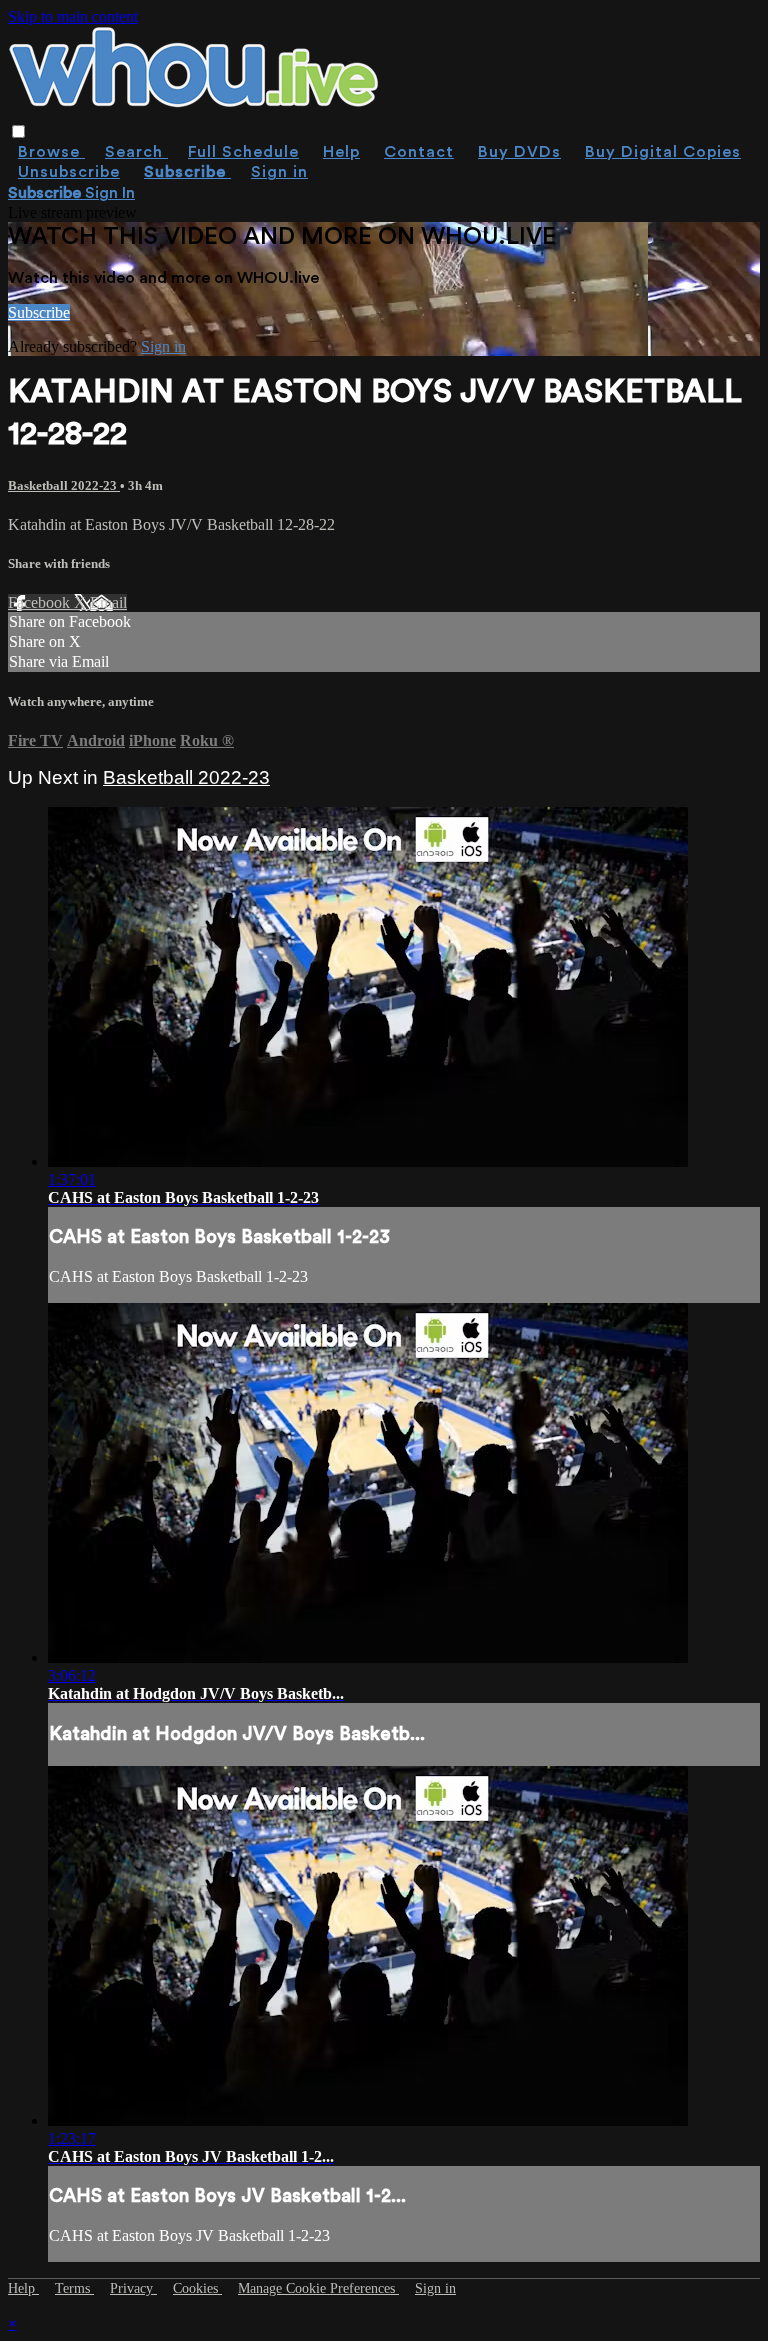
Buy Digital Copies (663, 152)
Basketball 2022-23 (64, 485)
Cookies (197, 2288)
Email (108, 602)
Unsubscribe (69, 172)
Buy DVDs (519, 152)
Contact (419, 152)
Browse (51, 152)
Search (136, 152)
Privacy (133, 2288)
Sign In (110, 193)
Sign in (279, 172)
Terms (74, 2288)
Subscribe (39, 312)
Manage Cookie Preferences (318, 2288)
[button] (18, 131)
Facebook (41, 602)
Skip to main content (73, 16)
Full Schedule (243, 152)
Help (341, 152)
